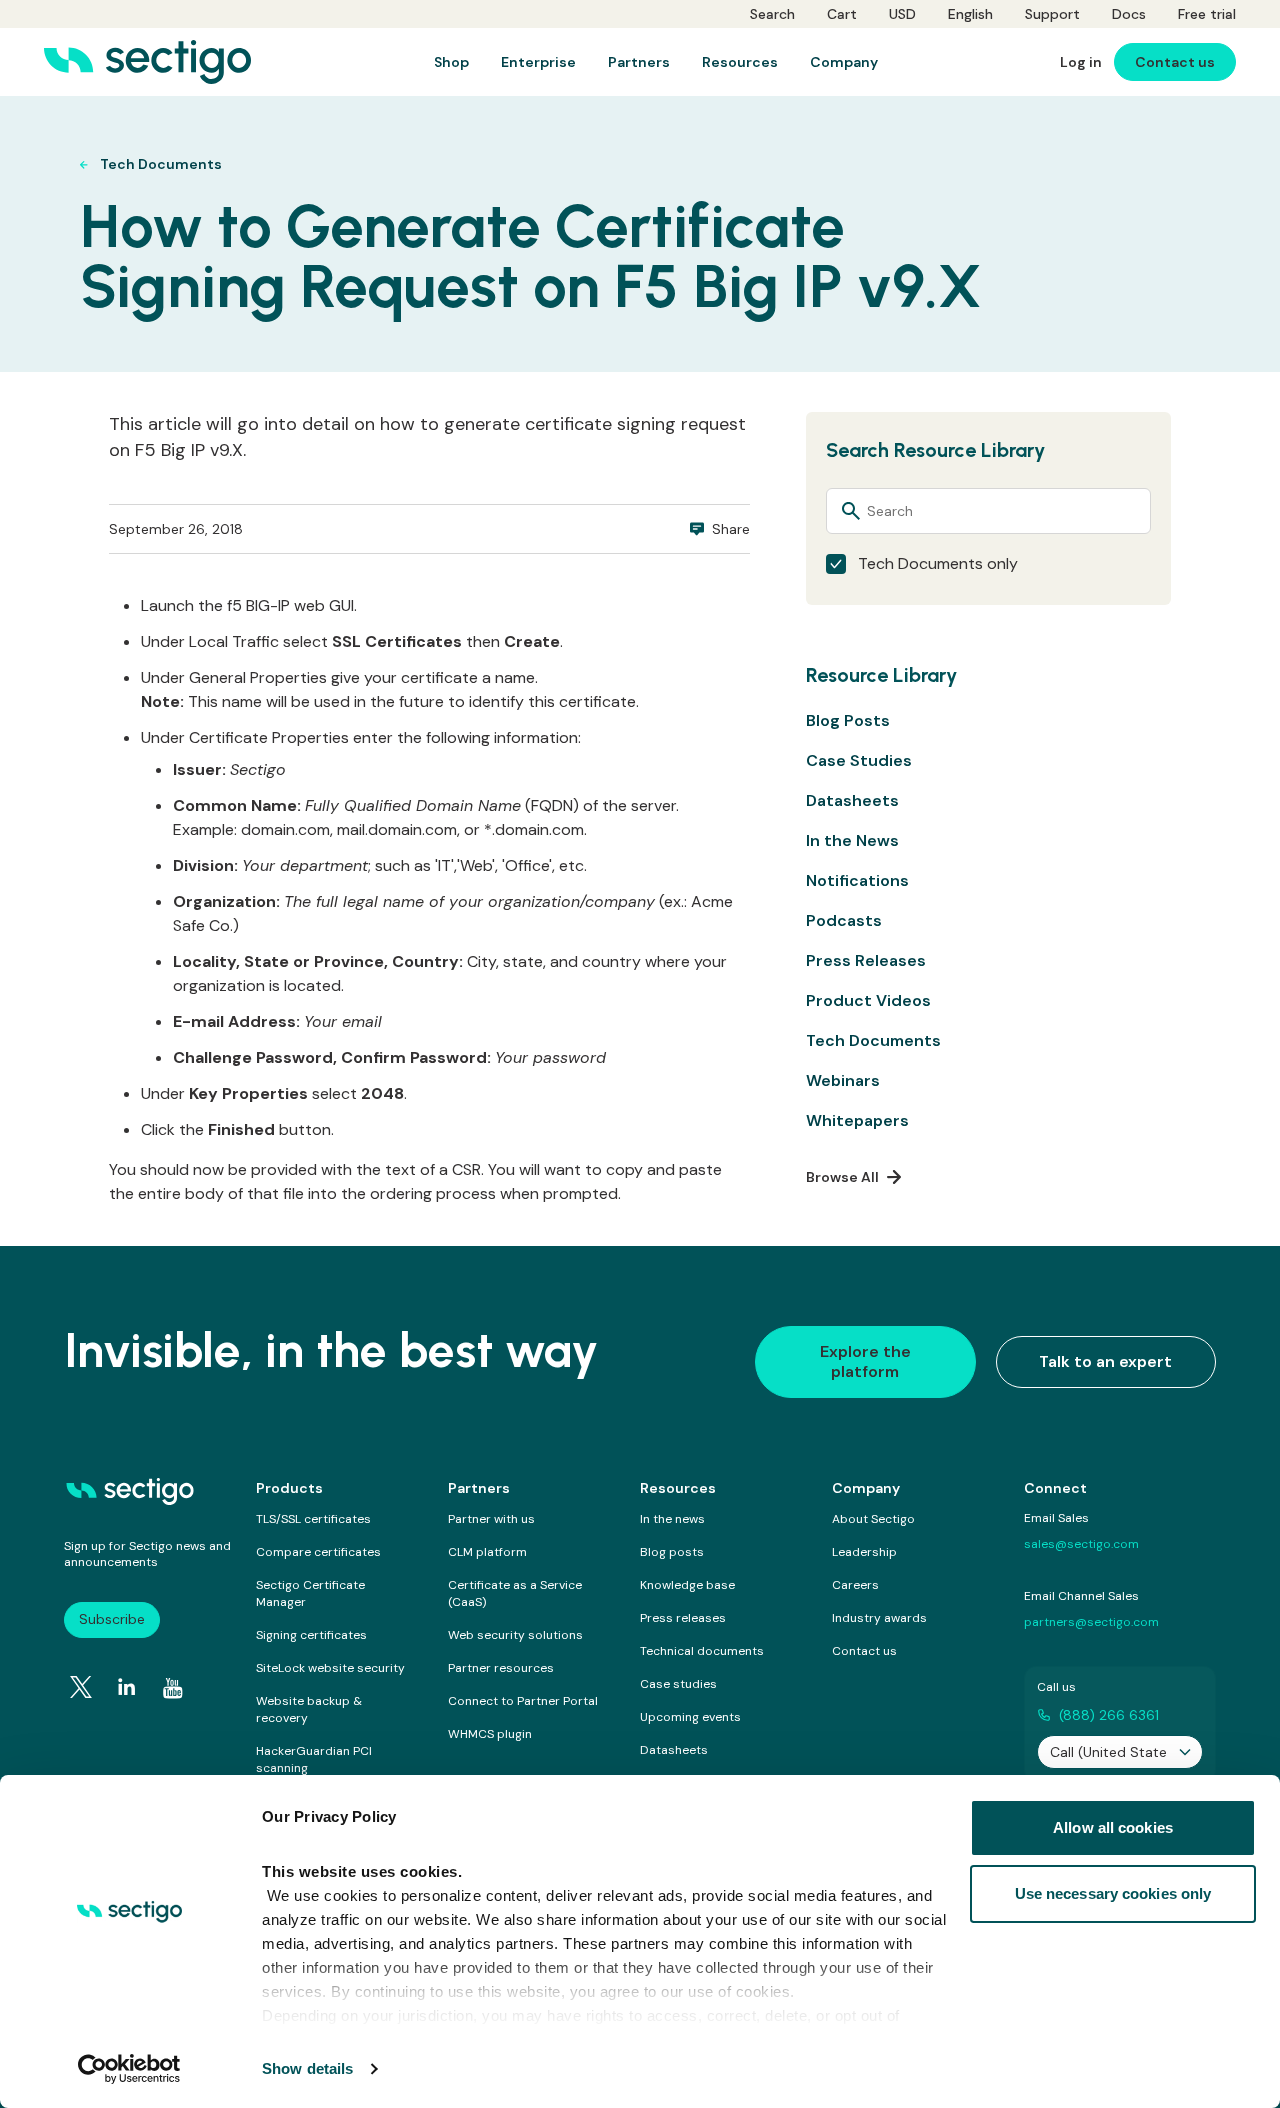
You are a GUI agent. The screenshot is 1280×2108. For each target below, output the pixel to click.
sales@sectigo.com (1081, 1544)
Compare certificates (318, 1552)
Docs (1129, 14)
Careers (855, 1585)
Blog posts (672, 1552)
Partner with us (491, 1519)
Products (289, 1488)
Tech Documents (873, 1040)
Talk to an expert (1105, 1361)
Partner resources (501, 1668)
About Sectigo (873, 1519)
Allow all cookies (1113, 1827)
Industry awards (879, 1618)
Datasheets (852, 800)
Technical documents (702, 1651)
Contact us (864, 1651)
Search (772, 14)
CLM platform (487, 1552)
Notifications (857, 880)
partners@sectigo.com (1091, 1622)
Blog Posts (848, 720)
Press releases (683, 1618)
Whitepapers (857, 1120)
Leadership (864, 1552)
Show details (307, 2068)
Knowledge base (687, 1585)
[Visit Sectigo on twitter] (81, 1687)
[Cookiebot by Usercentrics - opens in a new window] (129, 2069)
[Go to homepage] (147, 62)
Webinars (843, 1080)
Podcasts (844, 920)
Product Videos (868, 1000)
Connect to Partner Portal (523, 1701)
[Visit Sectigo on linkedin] (127, 1687)
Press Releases (866, 960)
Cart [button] (842, 14)
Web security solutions (515, 1635)
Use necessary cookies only (1113, 1893)
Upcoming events (690, 1717)
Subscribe (112, 1619)
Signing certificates (311, 1635)
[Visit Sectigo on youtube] (173, 1688)
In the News (852, 840)
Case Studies (859, 760)
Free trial (1207, 14)
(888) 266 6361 (1109, 1715)
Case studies (678, 1684)
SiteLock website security (330, 1668)
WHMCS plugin (490, 1734)
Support (1052, 14)
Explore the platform (865, 1361)
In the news (672, 1519)
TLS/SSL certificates (313, 1519)
